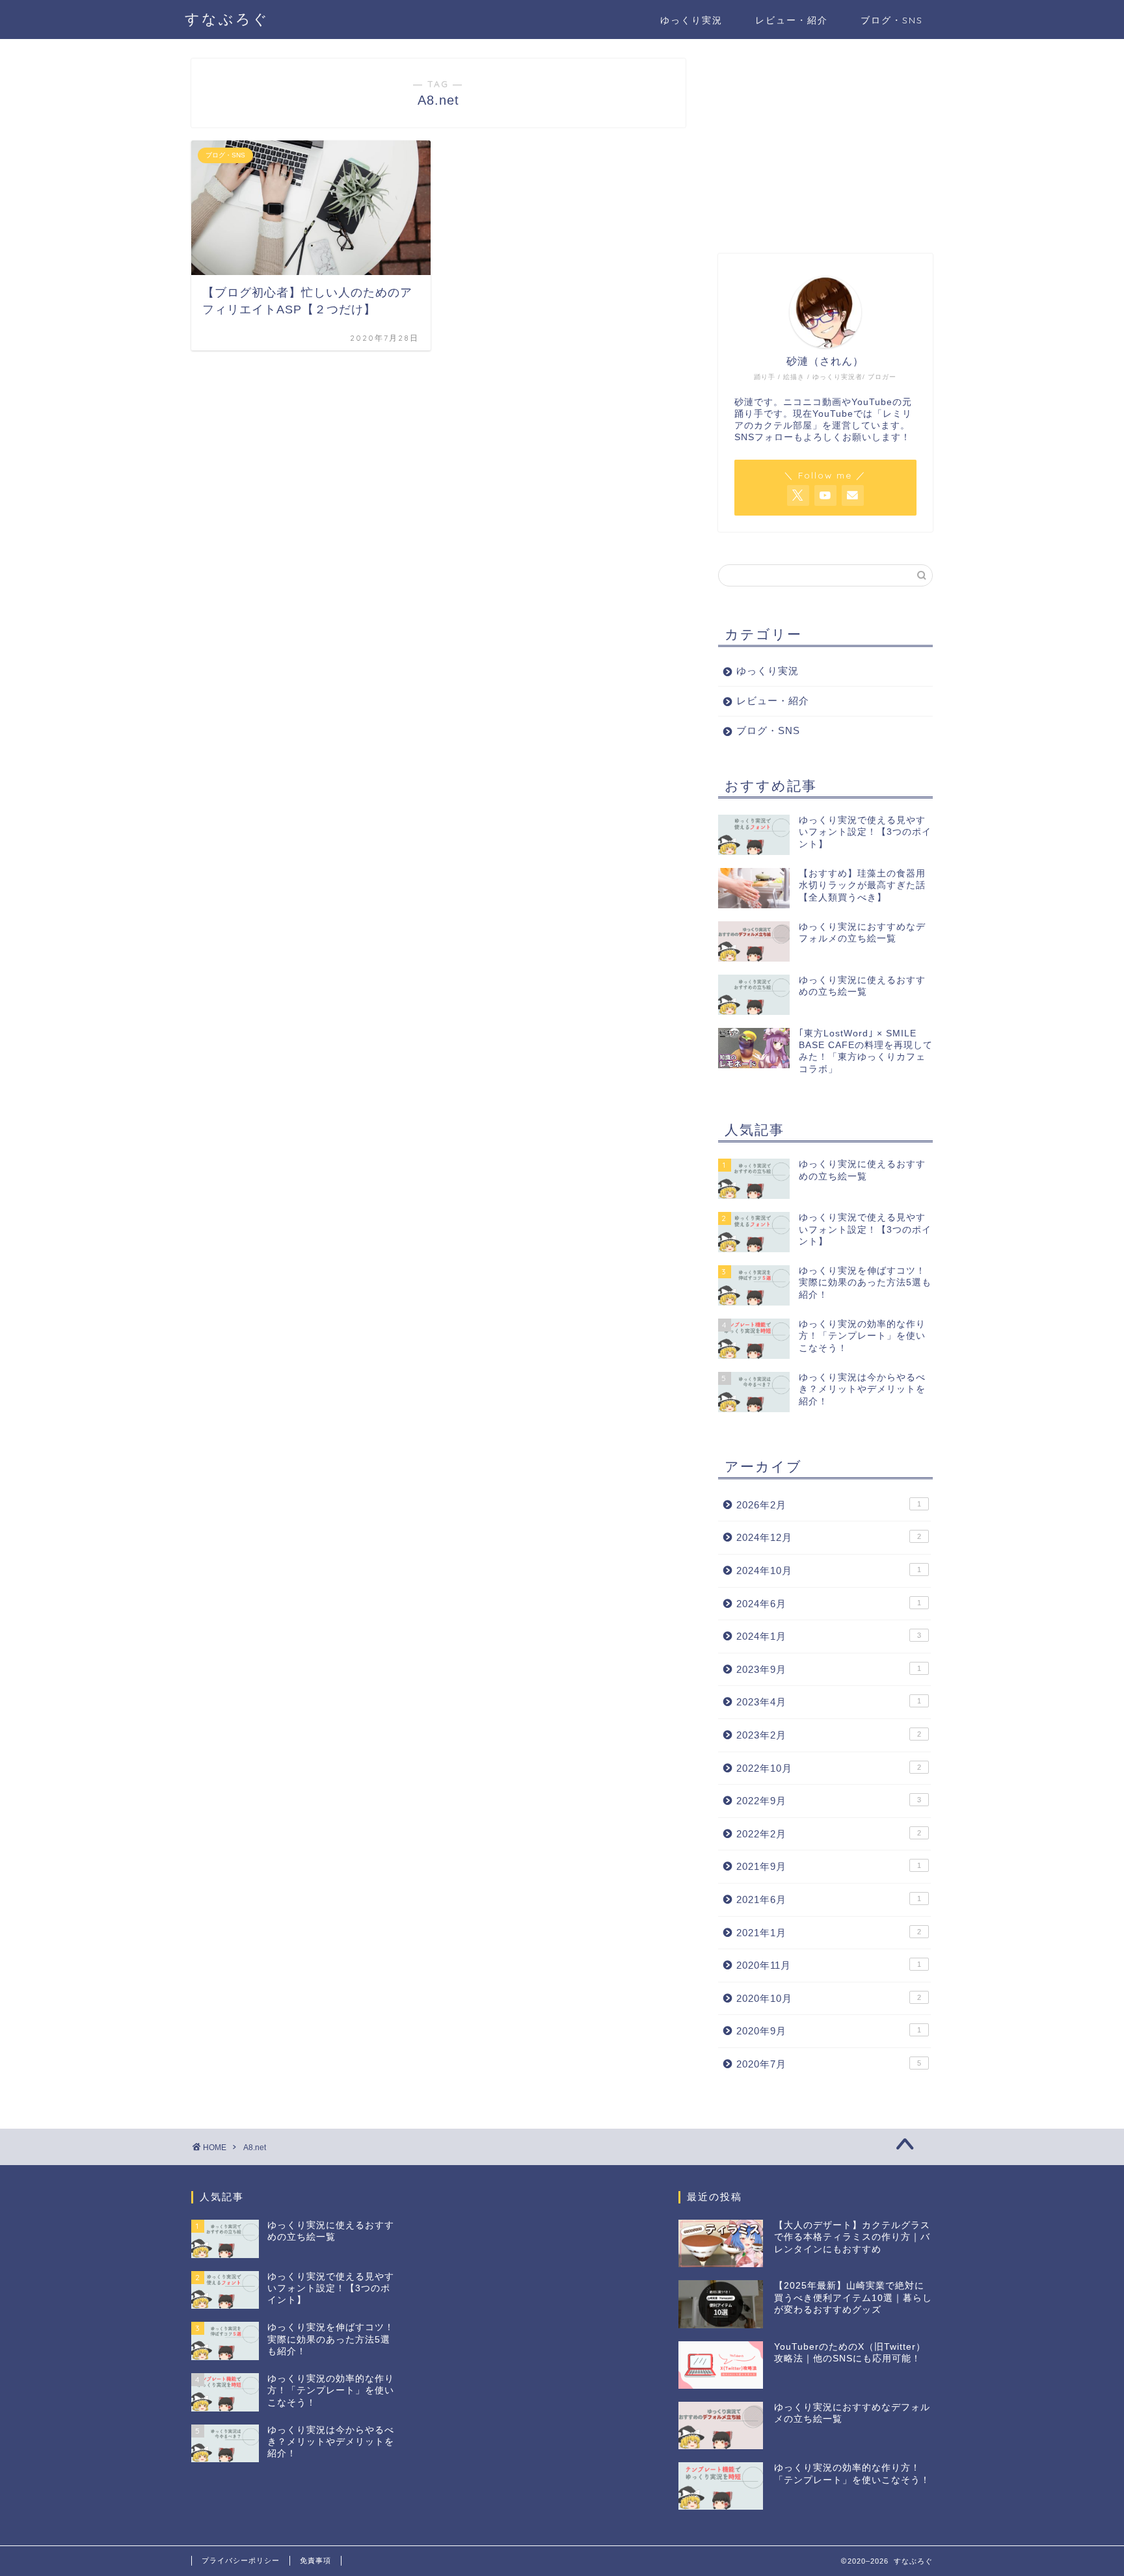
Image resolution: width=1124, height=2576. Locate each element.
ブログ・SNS (892, 20)
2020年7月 (829, 2064)
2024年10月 (829, 1571)
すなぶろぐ (227, 19)
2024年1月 (829, 1636)
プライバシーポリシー (241, 2560)
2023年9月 (829, 1669)
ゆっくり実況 (691, 20)
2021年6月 (829, 1899)
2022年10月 (829, 1768)
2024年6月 (829, 1604)
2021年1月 (829, 1933)
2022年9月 (829, 1801)
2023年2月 (829, 1735)
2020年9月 (829, 2031)
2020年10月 (829, 1998)
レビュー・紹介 (792, 20)
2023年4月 (829, 1702)
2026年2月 (829, 1505)
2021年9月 (829, 1866)
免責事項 (315, 2560)
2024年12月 (829, 1537)
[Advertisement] (825, 140)
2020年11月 (829, 1965)
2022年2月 (829, 1834)
